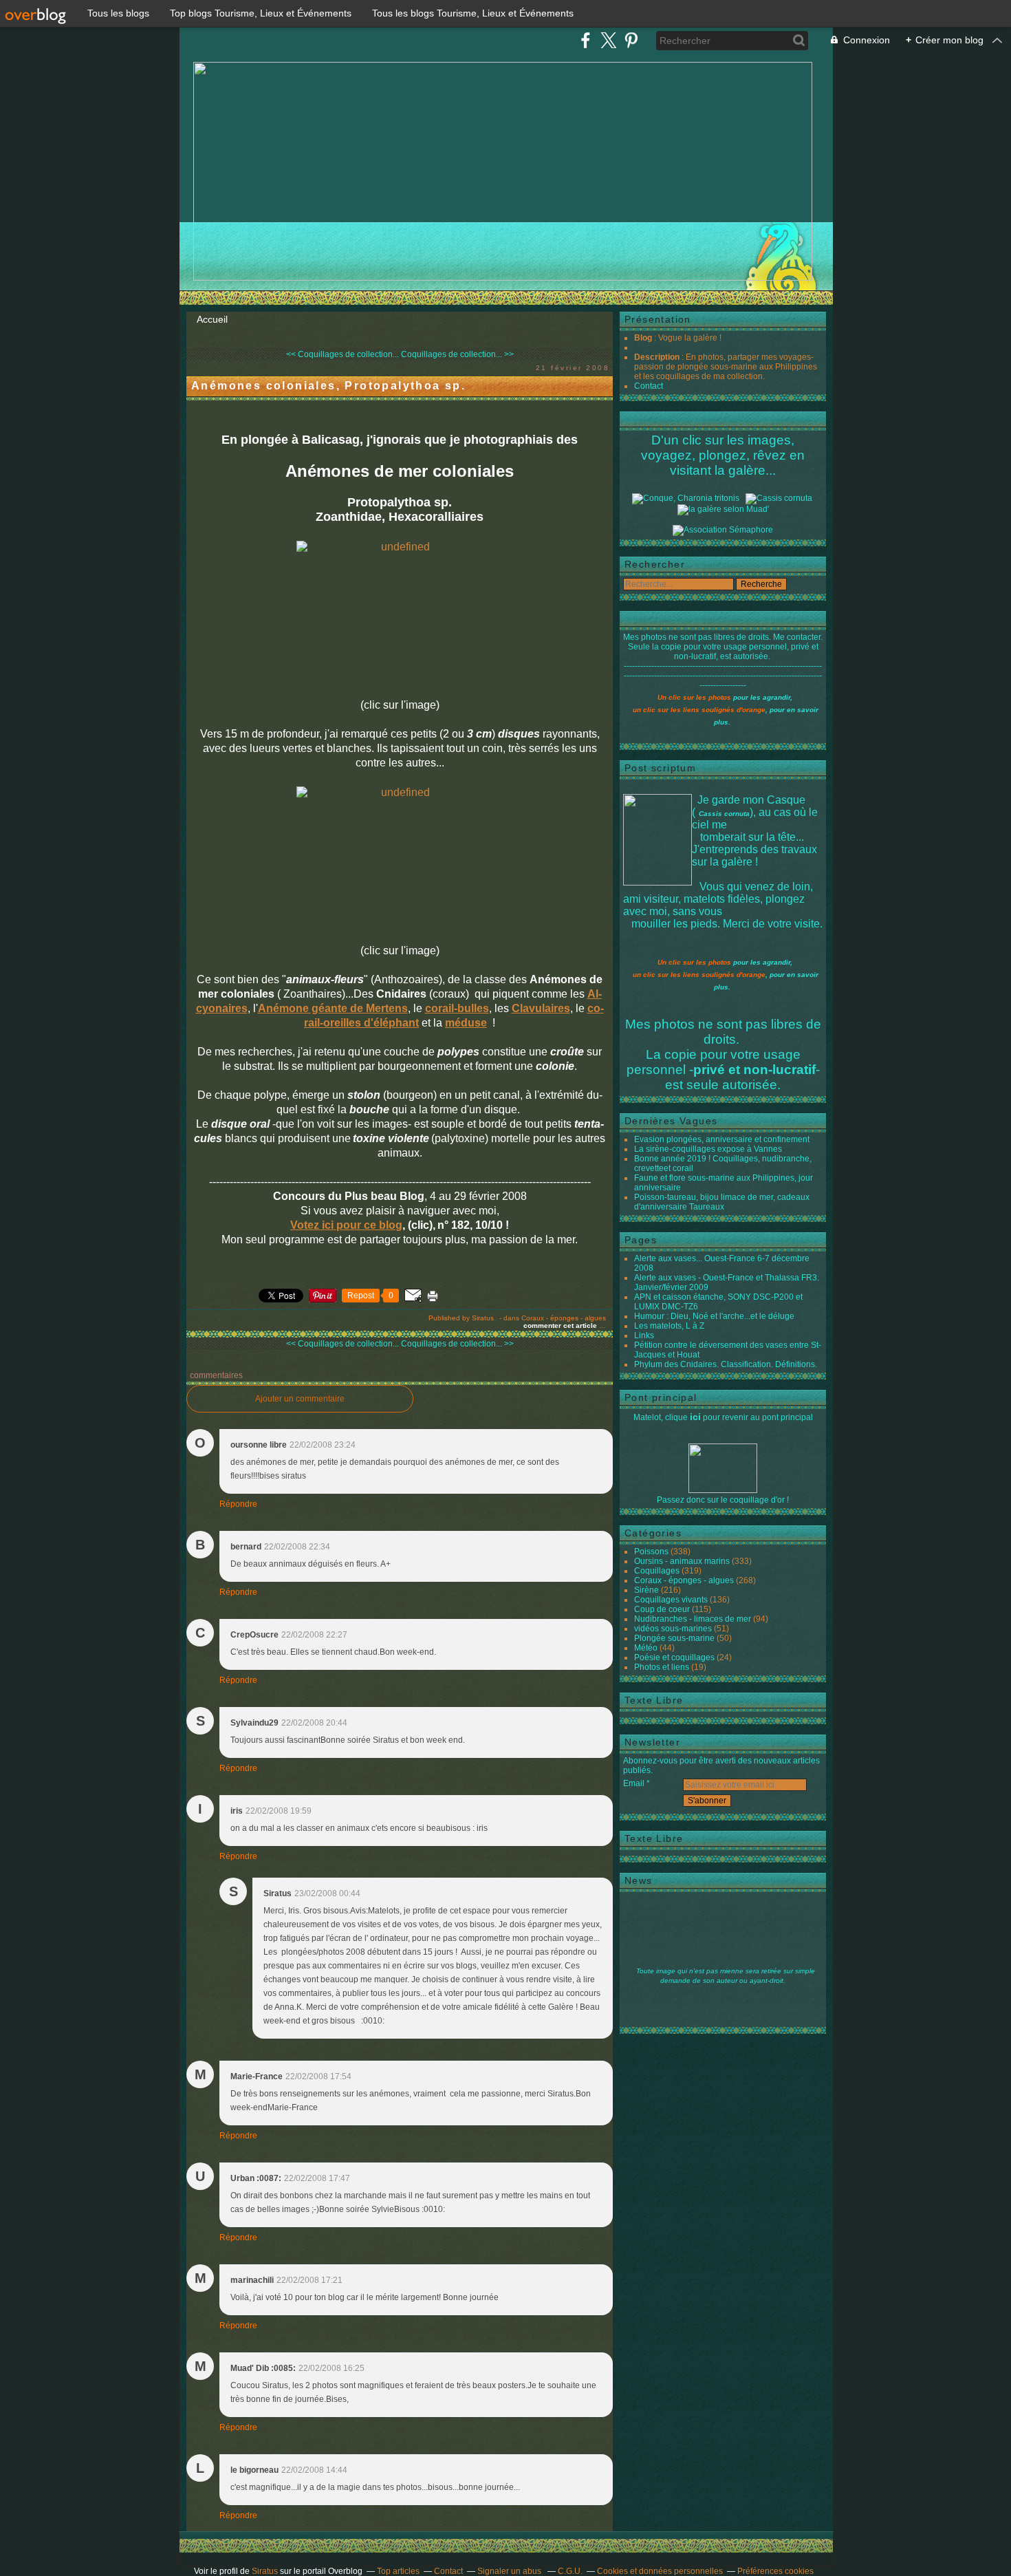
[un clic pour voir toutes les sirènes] (723, 509)
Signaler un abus (510, 2571)
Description (658, 357)
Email (634, 1783)
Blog (643, 338)
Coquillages (657, 1571)
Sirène (646, 1590)
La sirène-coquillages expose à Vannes (708, 1149)
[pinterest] (631, 40)
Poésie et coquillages (674, 1657)
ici (695, 1417)
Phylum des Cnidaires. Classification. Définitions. (726, 1364)
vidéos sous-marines (673, 1629)
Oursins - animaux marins (682, 1561)
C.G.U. (570, 2571)
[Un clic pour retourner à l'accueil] (779, 498)
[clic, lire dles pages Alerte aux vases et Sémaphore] (723, 530)
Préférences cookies (775, 2571)
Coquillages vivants (671, 1600)
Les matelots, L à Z (669, 1326)
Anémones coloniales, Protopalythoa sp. (328, 386)
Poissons (651, 1552)
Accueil (212, 319)
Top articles (398, 2571)
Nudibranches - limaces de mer (693, 1619)
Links (644, 1335)
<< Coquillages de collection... (343, 354)
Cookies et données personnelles (660, 2571)
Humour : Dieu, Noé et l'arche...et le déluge (714, 1316)
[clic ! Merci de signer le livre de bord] (686, 498)
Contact (649, 386)
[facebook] (586, 40)
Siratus (265, 2571)
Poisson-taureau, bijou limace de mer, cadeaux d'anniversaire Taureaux (722, 1202)
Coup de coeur (662, 1609)
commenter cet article (561, 1325)
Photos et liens (662, 1667)
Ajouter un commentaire (300, 1399)
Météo (646, 1648)
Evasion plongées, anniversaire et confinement (722, 1139)
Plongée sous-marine (674, 1638)
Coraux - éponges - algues (564, 1318)
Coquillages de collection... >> (457, 354)
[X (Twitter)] (608, 40)
